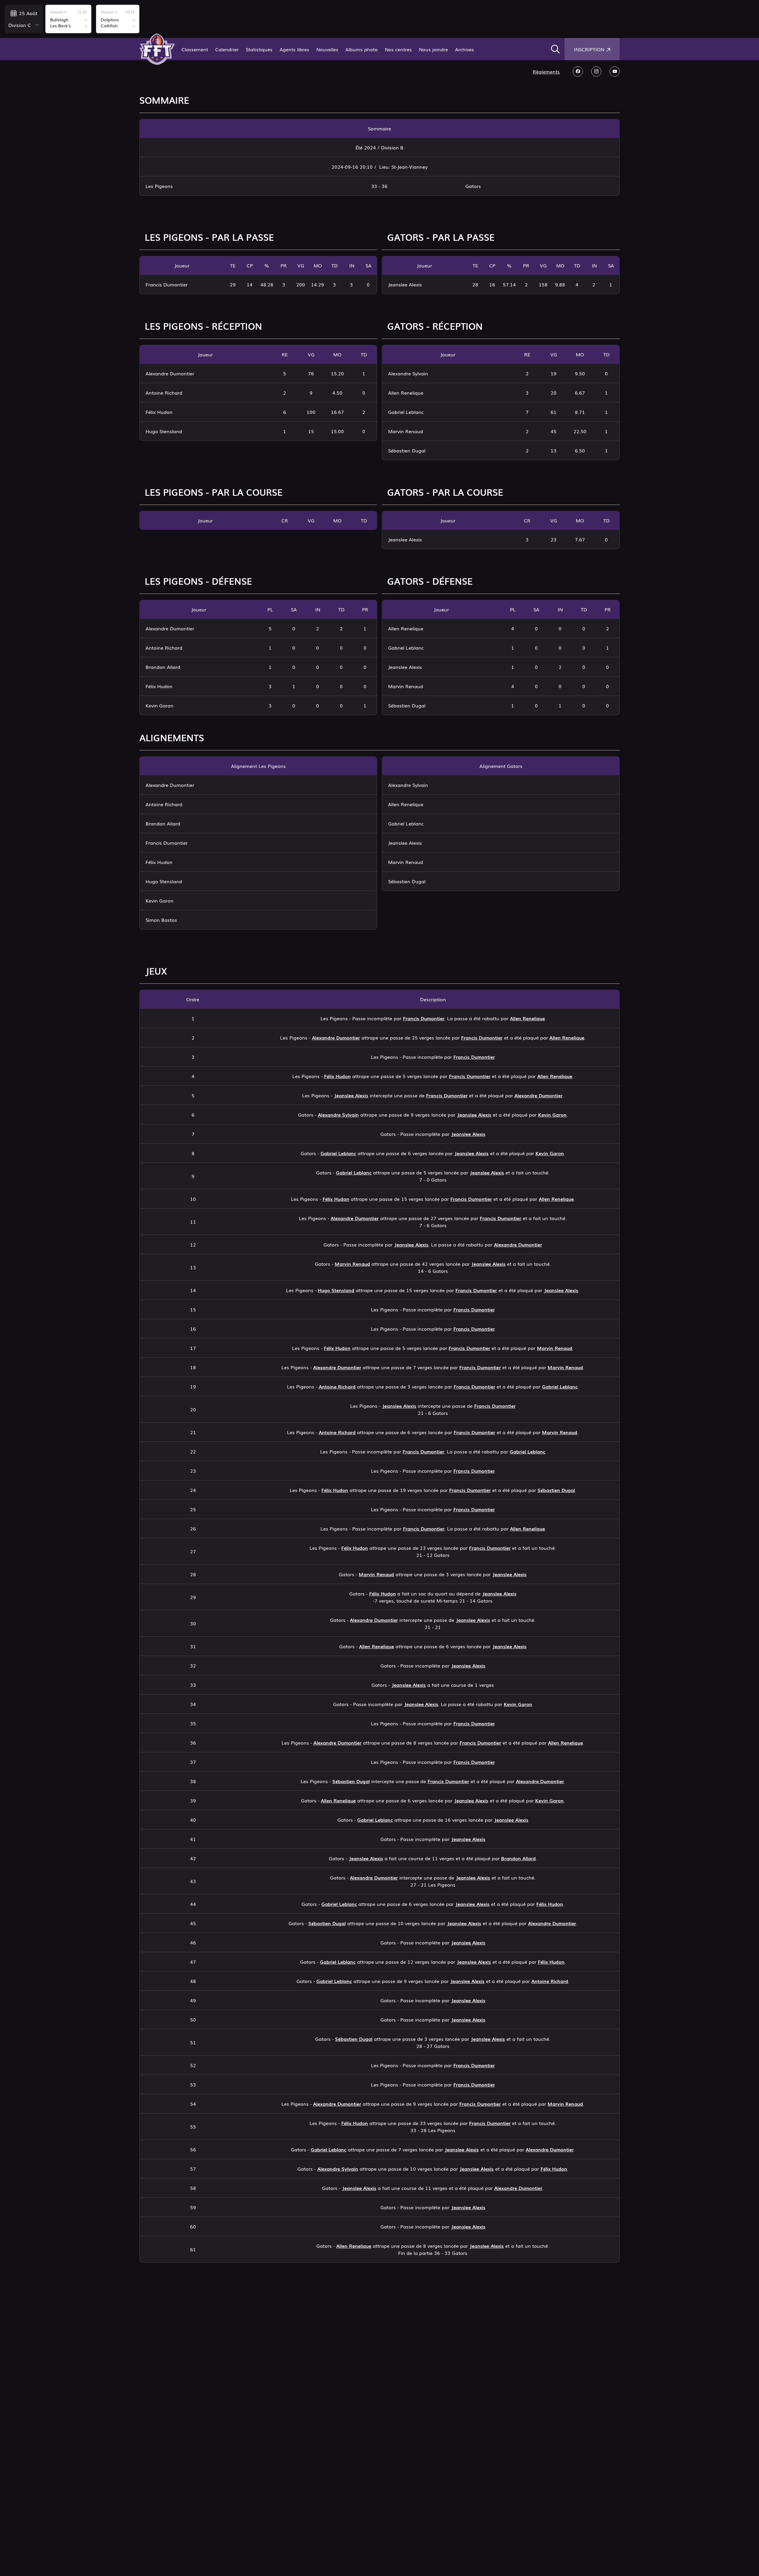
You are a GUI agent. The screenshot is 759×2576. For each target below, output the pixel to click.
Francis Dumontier (424, 1018)
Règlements (546, 71)
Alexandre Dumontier (336, 1037)
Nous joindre (433, 49)
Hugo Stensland (336, 1290)
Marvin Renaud (352, 1264)
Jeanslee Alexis (351, 1095)
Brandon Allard (518, 1858)
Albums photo (362, 49)
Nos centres (398, 49)
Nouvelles (327, 49)
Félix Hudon (337, 1076)
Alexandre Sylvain (338, 1115)
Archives (465, 49)
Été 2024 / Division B (379, 147)
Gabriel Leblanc (338, 1153)
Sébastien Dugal (556, 1490)
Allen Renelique (527, 1018)
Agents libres (294, 49)
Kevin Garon (552, 1115)
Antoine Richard (337, 1386)
